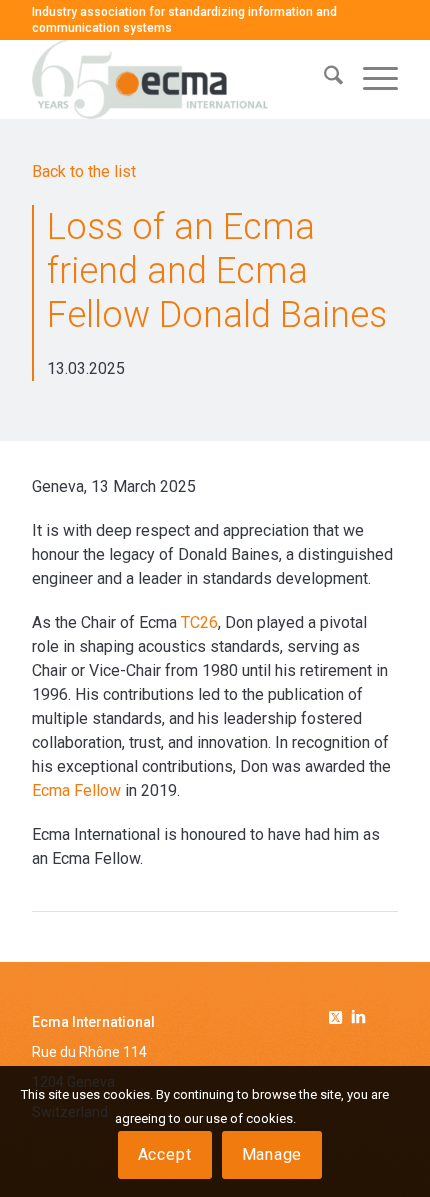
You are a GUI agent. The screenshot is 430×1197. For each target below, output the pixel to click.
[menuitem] (323, 79)
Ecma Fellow (76, 790)
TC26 (199, 622)
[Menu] (370, 79)
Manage (272, 1154)
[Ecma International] (178, 79)
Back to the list (84, 171)
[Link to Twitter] (339, 1014)
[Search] (323, 79)
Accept (165, 1154)
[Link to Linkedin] (359, 1019)
